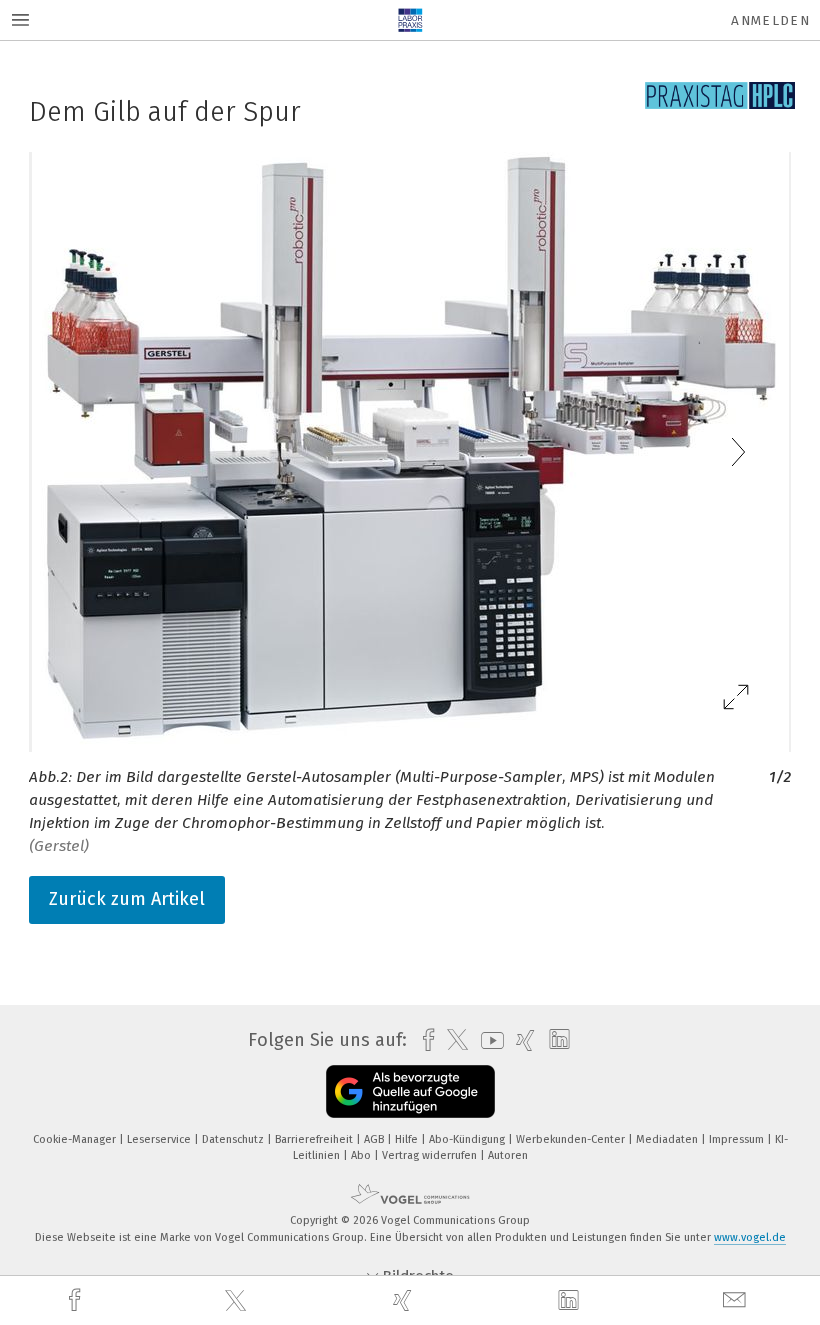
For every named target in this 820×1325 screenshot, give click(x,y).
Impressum (738, 1139)
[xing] (405, 1300)
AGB (375, 1139)
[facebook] (77, 1300)
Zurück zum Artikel (127, 899)
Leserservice (160, 1139)
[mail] (737, 1300)
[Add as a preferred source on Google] (410, 1091)
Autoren (508, 1155)
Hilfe (408, 1139)
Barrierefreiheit (315, 1139)
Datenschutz (234, 1139)
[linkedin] (571, 1301)
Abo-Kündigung (468, 1139)
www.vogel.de (750, 1237)
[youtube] (487, 1040)
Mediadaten (668, 1139)
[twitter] (238, 1301)
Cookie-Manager (76, 1139)
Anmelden (770, 20)
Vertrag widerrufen (431, 1155)
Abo (362, 1155)
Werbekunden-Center (572, 1139)
